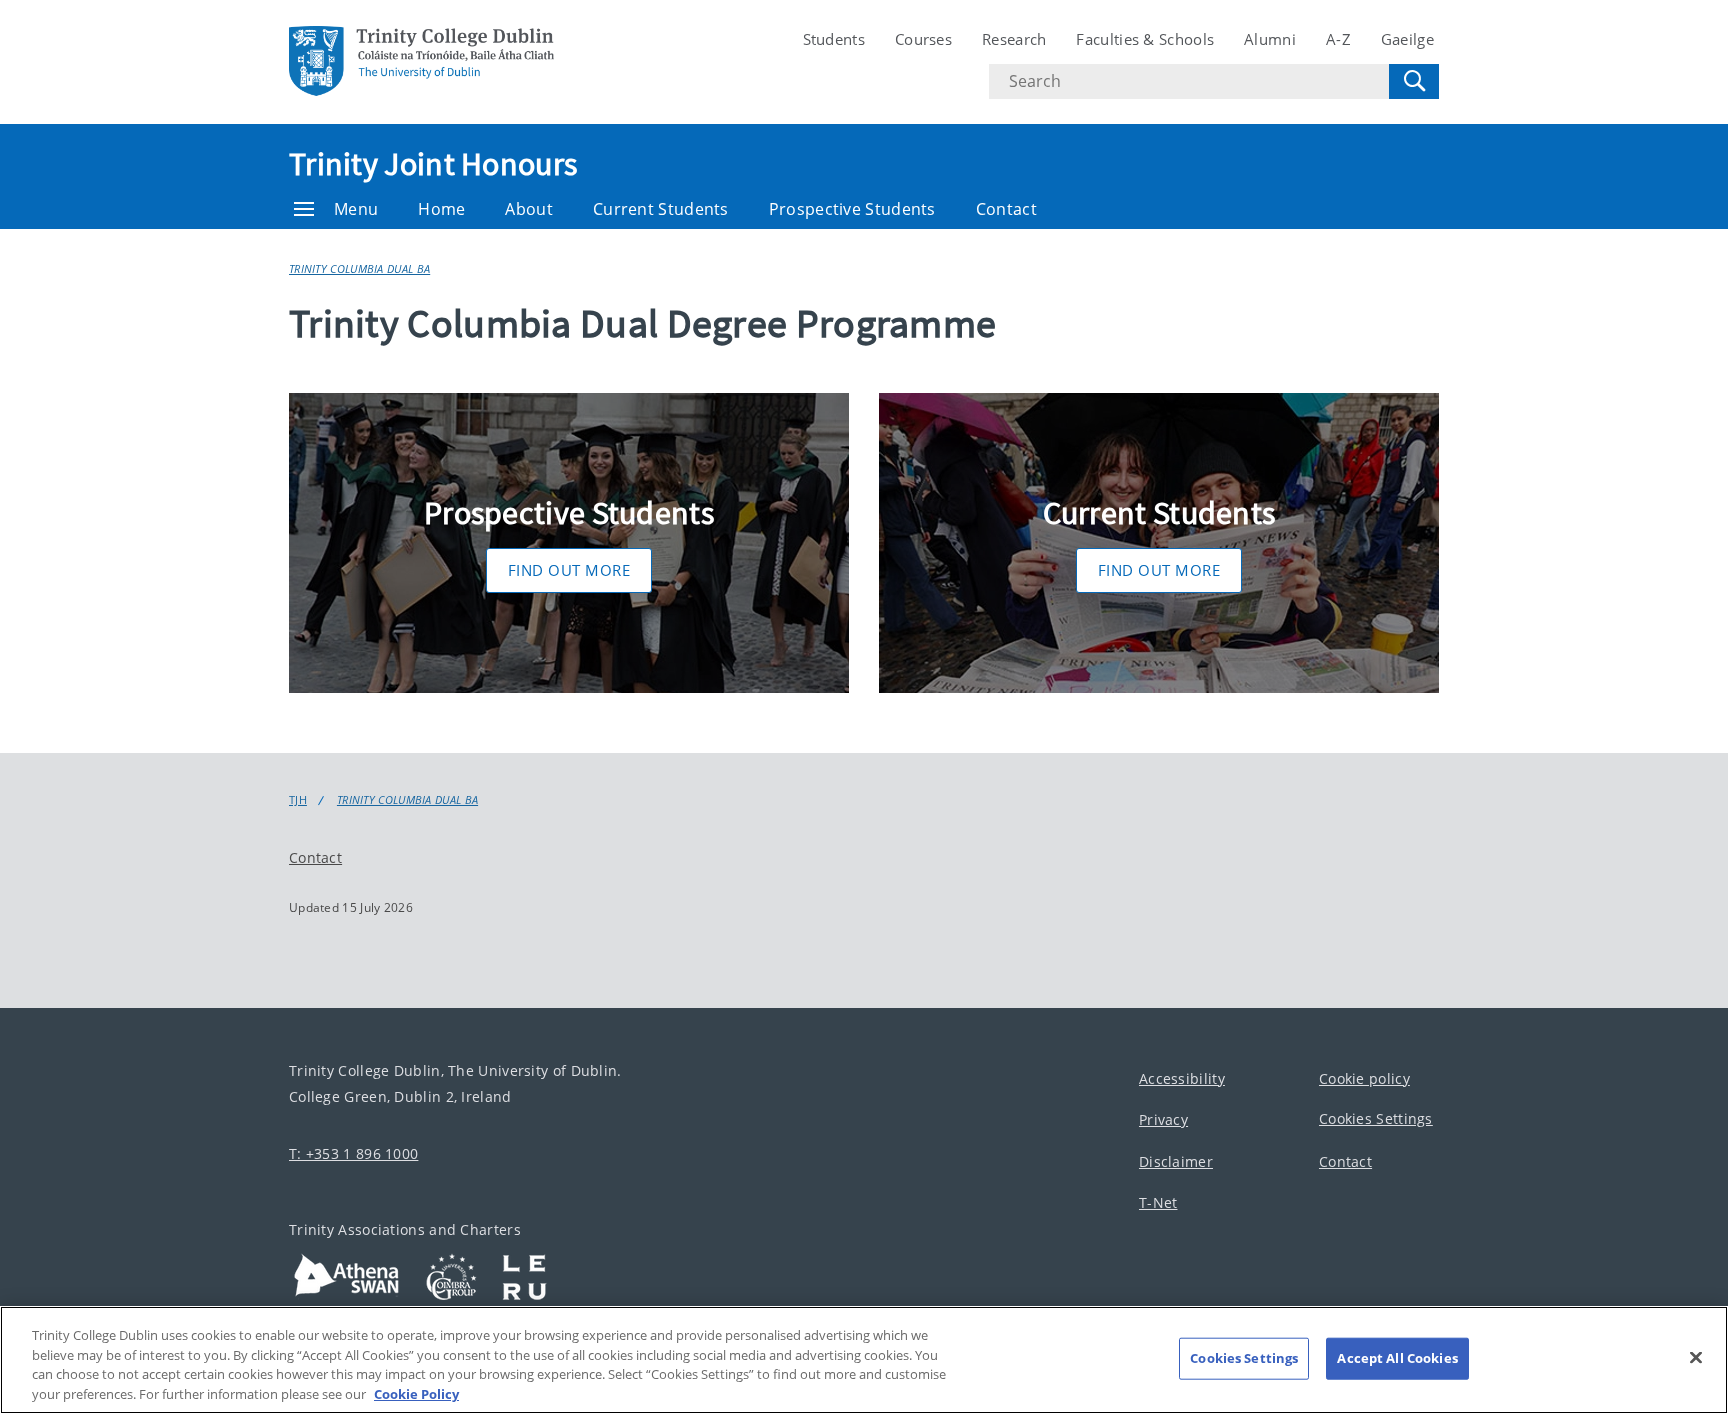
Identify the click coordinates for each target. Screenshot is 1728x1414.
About (529, 209)
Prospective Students (852, 209)
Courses (923, 39)
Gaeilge (1407, 39)
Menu (356, 209)
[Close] (1696, 1357)
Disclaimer (1176, 1161)
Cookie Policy (416, 1393)
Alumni (1270, 39)
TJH (298, 800)
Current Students (661, 209)
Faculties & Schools (1145, 39)
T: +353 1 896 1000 (353, 1153)
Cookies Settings (1376, 1118)
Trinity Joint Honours (433, 164)
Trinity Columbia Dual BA (359, 268)
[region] (864, 1360)
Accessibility (1182, 1078)
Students (834, 39)
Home (441, 209)
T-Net (1158, 1202)
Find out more (569, 570)
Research (1014, 39)
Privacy (1163, 1119)
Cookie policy (1364, 1078)
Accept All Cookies (1397, 1358)
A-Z (1338, 39)
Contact (1006, 209)
